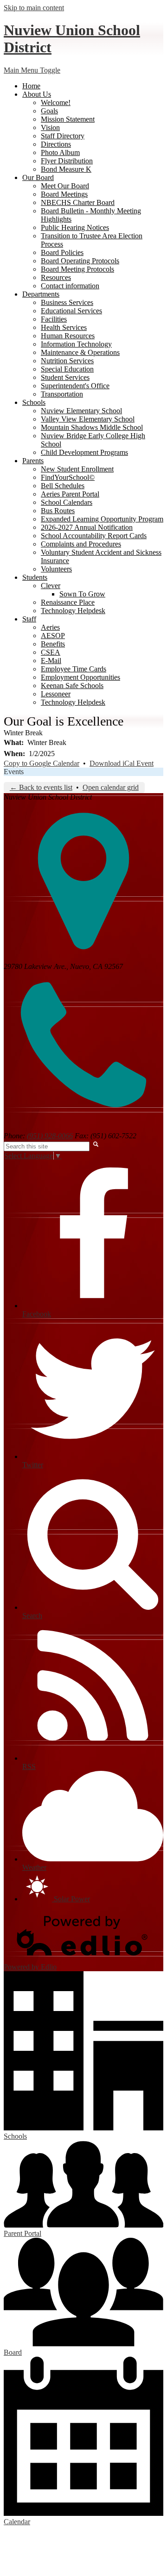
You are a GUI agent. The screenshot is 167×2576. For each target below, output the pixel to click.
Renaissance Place (68, 602)
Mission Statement (68, 119)
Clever (51, 586)
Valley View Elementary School (88, 419)
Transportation (62, 394)
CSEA (51, 652)
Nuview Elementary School (81, 411)
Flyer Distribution (67, 161)
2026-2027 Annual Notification (87, 527)
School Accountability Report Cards (94, 536)
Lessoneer (56, 694)
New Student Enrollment (77, 469)
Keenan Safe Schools (72, 686)
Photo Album (60, 152)
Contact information (70, 286)
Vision (50, 127)
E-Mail (51, 661)
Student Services (65, 377)
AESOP (53, 636)
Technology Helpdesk (73, 611)
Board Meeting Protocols (77, 269)
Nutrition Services (67, 361)
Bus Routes (58, 511)
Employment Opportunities (80, 677)
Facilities (54, 319)
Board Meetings (64, 194)
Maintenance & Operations (80, 352)
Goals (49, 111)
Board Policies (62, 252)
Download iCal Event (122, 763)
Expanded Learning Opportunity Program (102, 519)
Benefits (53, 644)
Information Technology (76, 344)
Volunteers (56, 569)
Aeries (50, 627)
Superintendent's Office (75, 386)
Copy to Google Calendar (42, 763)
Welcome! (56, 102)
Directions (56, 144)
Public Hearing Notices (75, 227)
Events (14, 772)
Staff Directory (63, 136)
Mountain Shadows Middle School (92, 427)
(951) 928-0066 (50, 1136)
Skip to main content (34, 8)
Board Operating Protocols (80, 261)
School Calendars (67, 502)
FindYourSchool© (68, 477)
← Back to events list (41, 787)
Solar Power (71, 1899)
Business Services (67, 302)
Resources (56, 277)
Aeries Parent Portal (70, 494)
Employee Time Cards (74, 669)
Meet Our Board (65, 186)
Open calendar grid (111, 787)
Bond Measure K (66, 169)
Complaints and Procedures (81, 544)
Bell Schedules (63, 486)
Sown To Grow (82, 594)
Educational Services (71, 311)
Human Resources (68, 336)
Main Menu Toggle (32, 70)
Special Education (67, 369)
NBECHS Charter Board (78, 202)
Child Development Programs (84, 452)
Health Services (64, 327)
